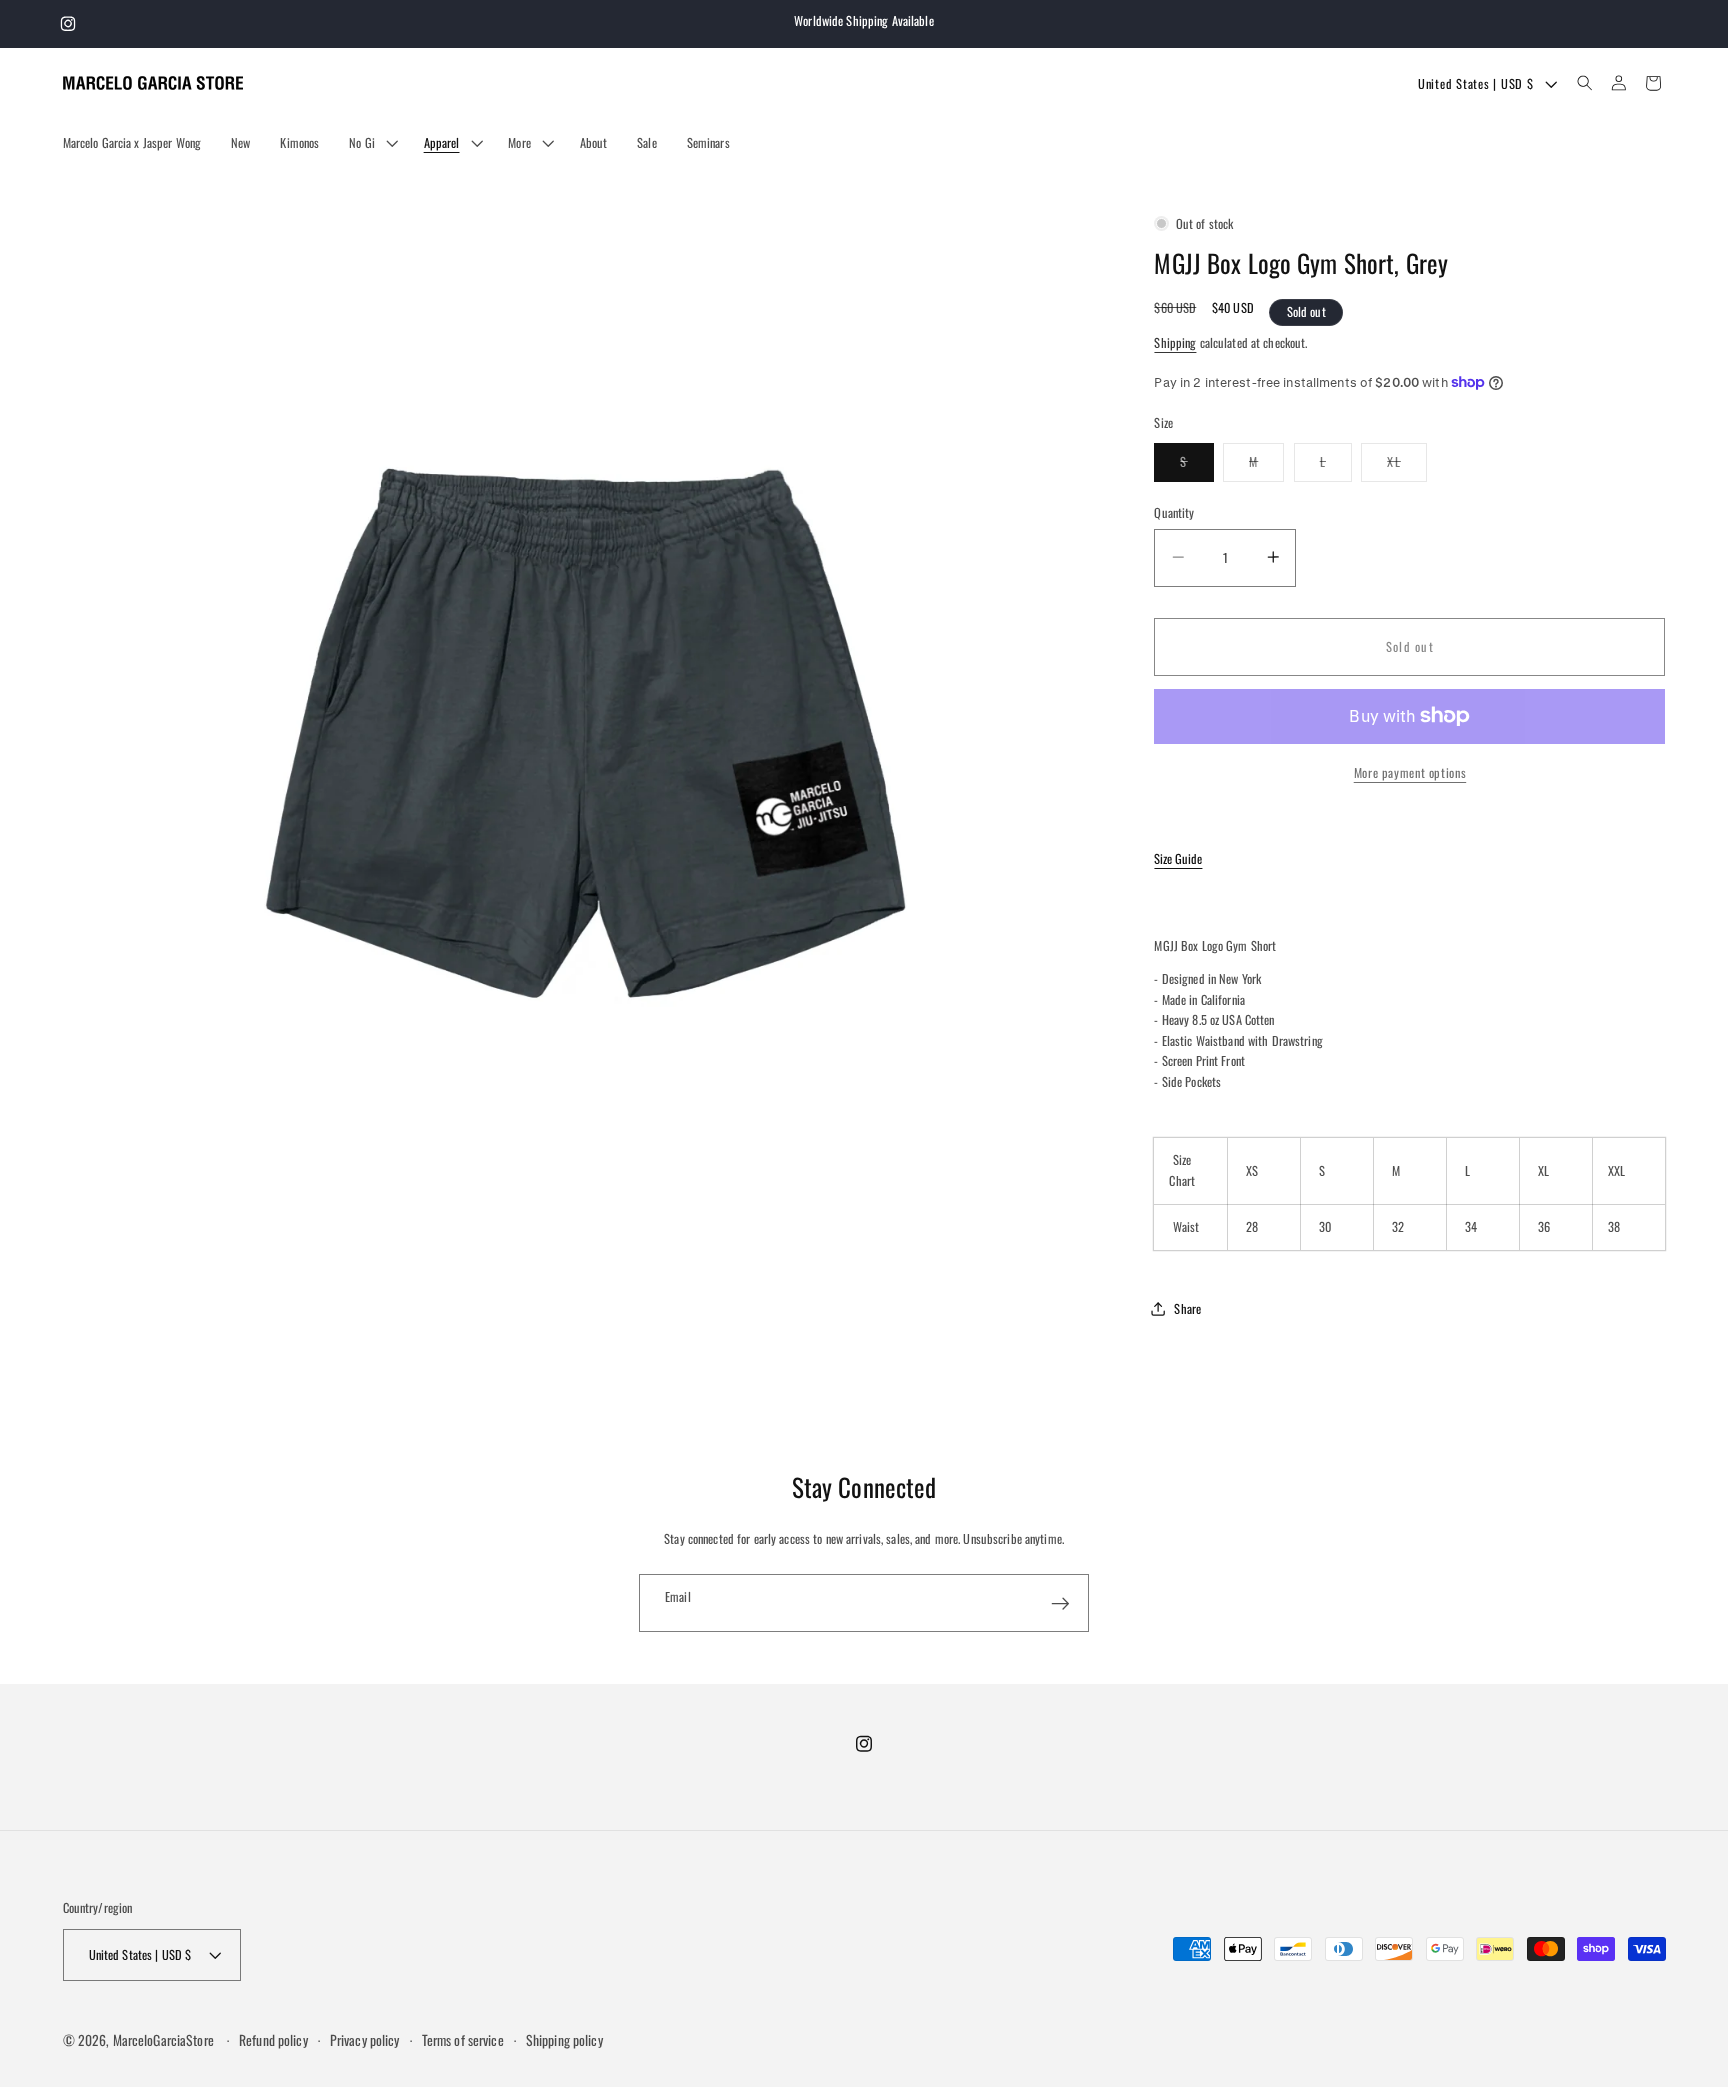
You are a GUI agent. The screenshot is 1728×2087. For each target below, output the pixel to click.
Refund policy (273, 2040)
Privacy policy (365, 2040)
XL (1407, 466)
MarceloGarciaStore (163, 2040)
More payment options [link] (1410, 772)
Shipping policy (564, 2040)
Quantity (1174, 512)
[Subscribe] (1060, 1603)
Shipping (1175, 341)
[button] (371, 143)
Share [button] (1187, 1307)
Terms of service (463, 2040)
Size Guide (1178, 858)
